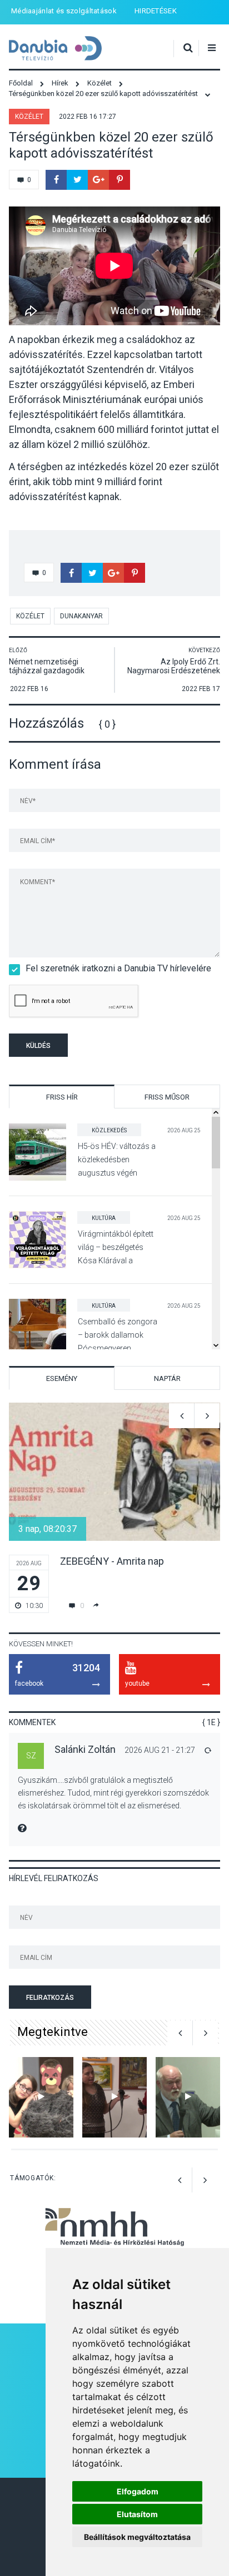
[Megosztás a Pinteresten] (120, 180)
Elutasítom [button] (137, 2514)
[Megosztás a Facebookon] (56, 180)
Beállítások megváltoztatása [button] (137, 2537)
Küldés (38, 1046)
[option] (114, 1508)
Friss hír (62, 1097)
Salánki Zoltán (85, 1749)
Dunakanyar (81, 616)
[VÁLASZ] (207, 1750)
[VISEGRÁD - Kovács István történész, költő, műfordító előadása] (188, 2097)
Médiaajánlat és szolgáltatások (64, 11)
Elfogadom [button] (138, 2491)
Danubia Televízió (55, 49)
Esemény (62, 1378)
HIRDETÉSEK (156, 11)
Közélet (29, 117)
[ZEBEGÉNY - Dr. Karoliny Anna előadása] (114, 2097)
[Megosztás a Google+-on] (98, 180)
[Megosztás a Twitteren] (77, 180)
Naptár (167, 1378)
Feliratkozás (50, 1998)
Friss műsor (167, 1097)
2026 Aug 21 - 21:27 (160, 1750)
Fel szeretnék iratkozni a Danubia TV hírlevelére (118, 968)
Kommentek (32, 1722)
